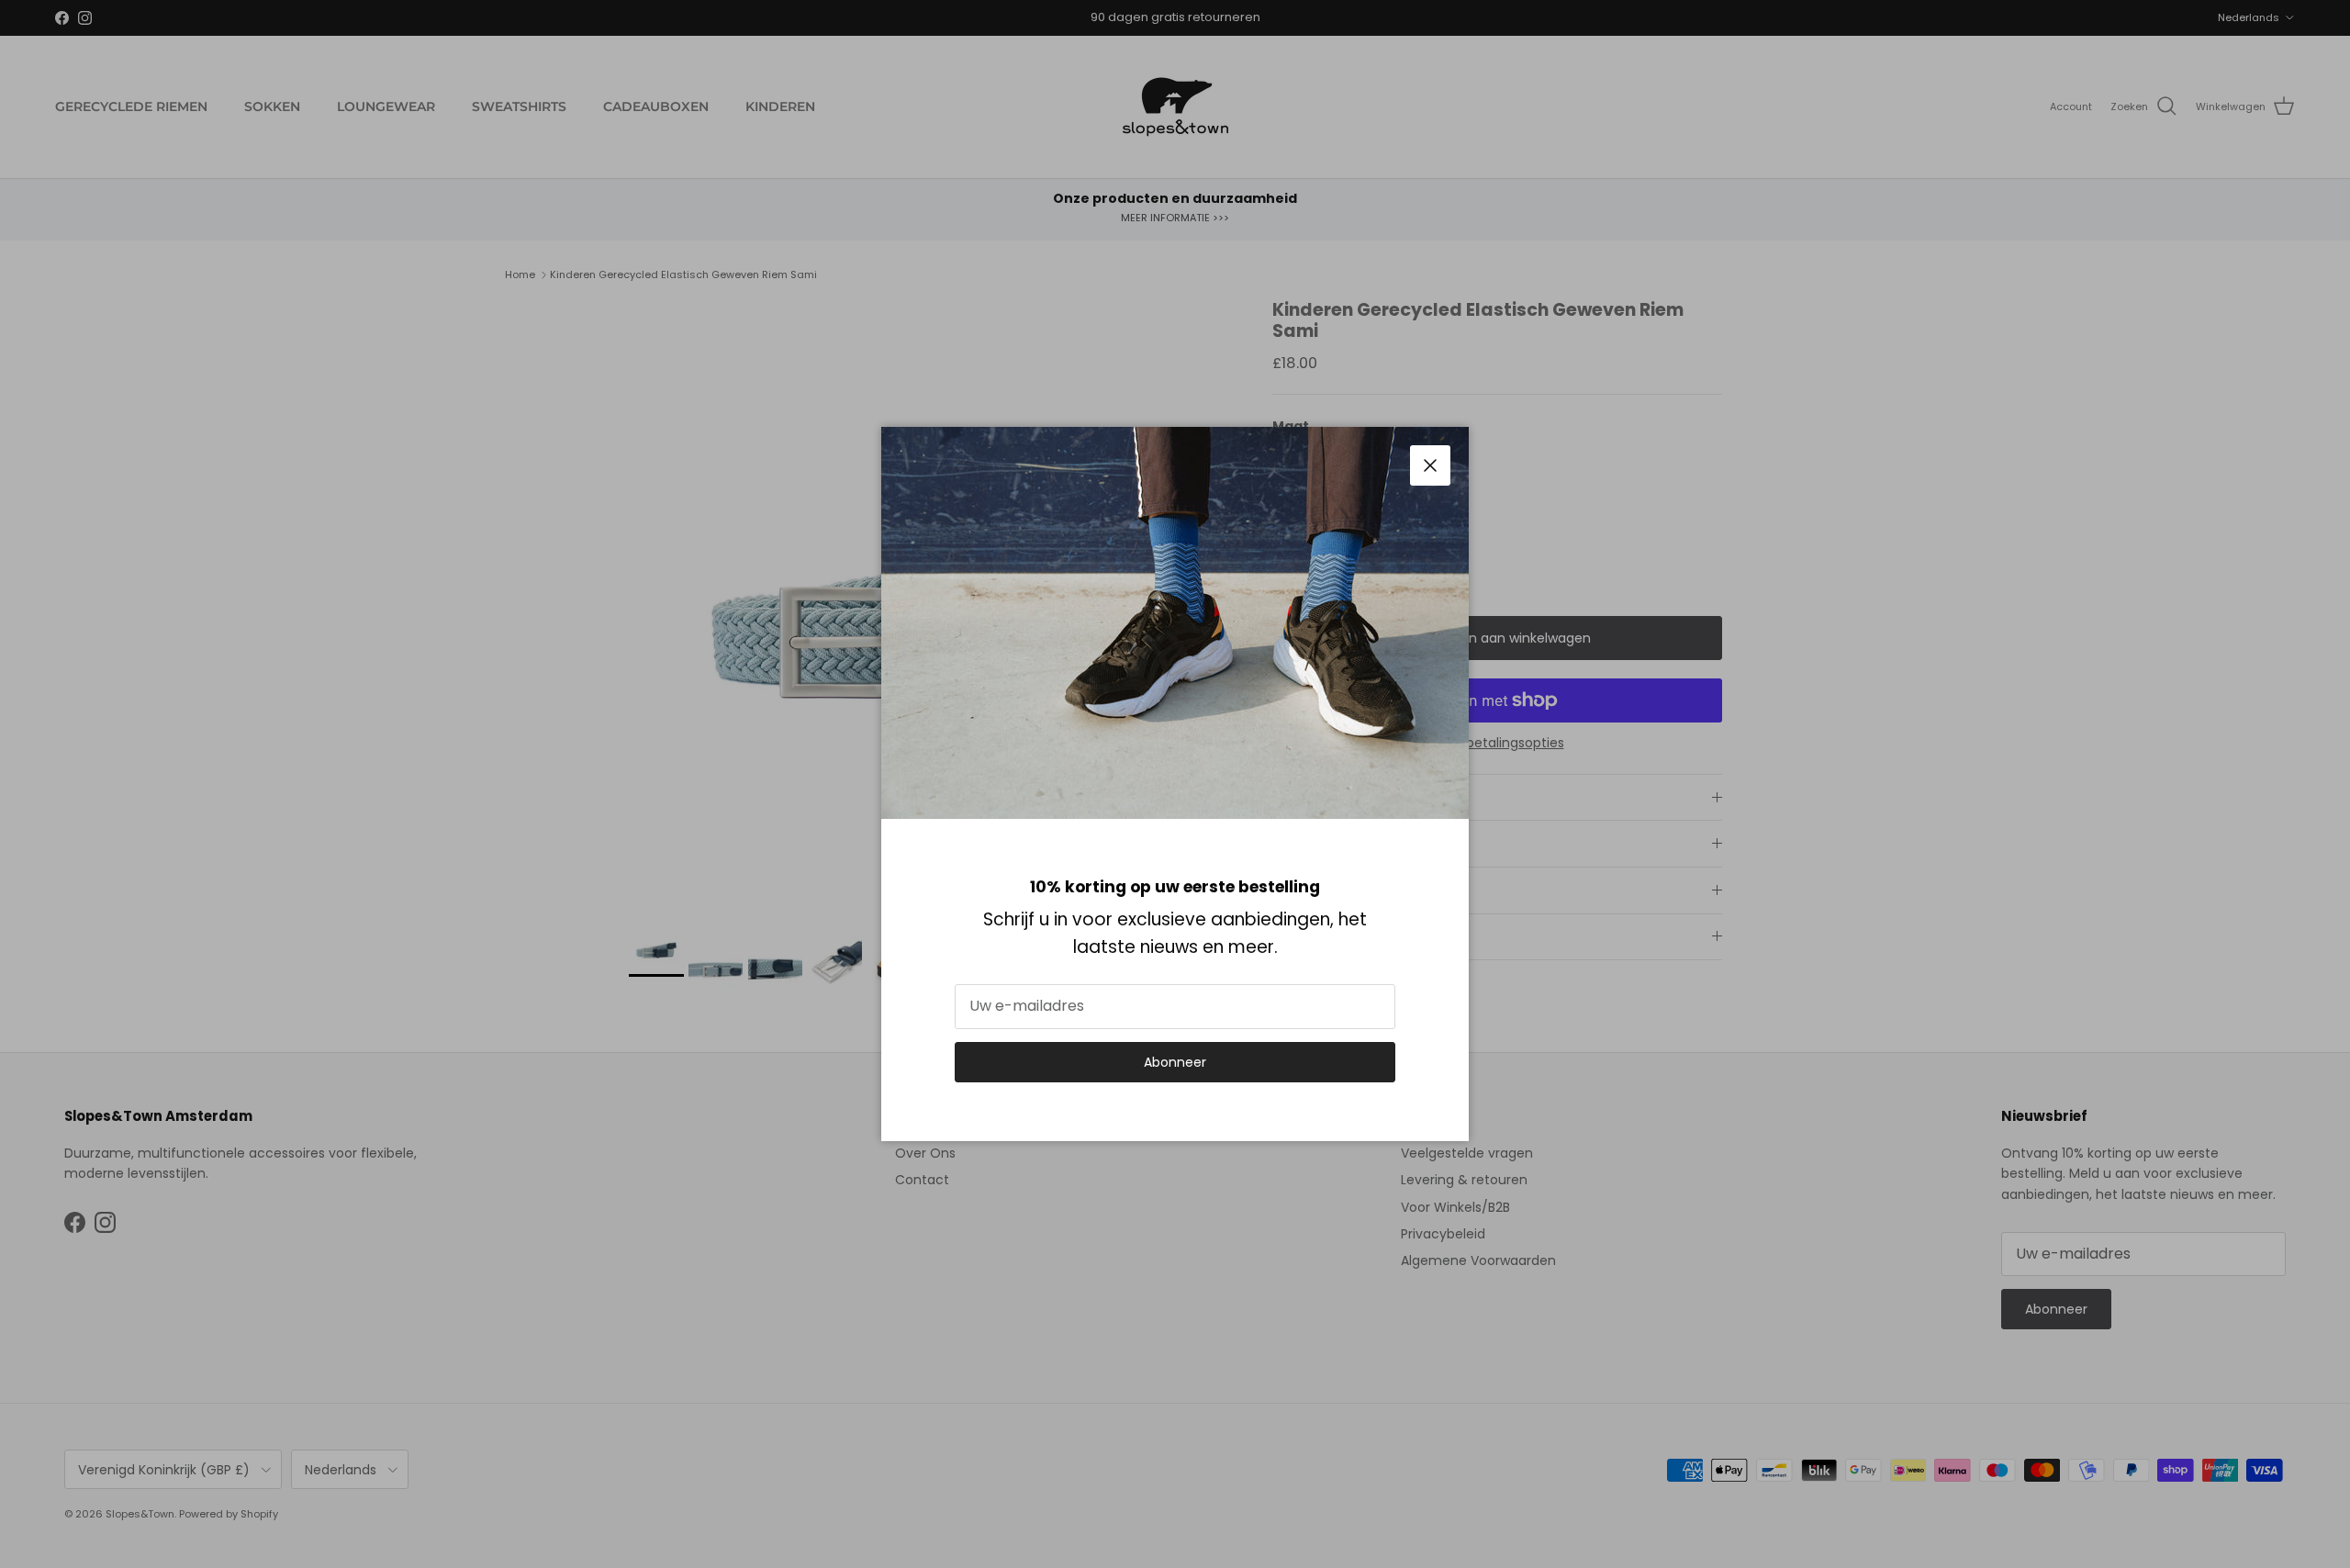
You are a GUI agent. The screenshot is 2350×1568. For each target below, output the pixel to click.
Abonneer (1175, 1062)
